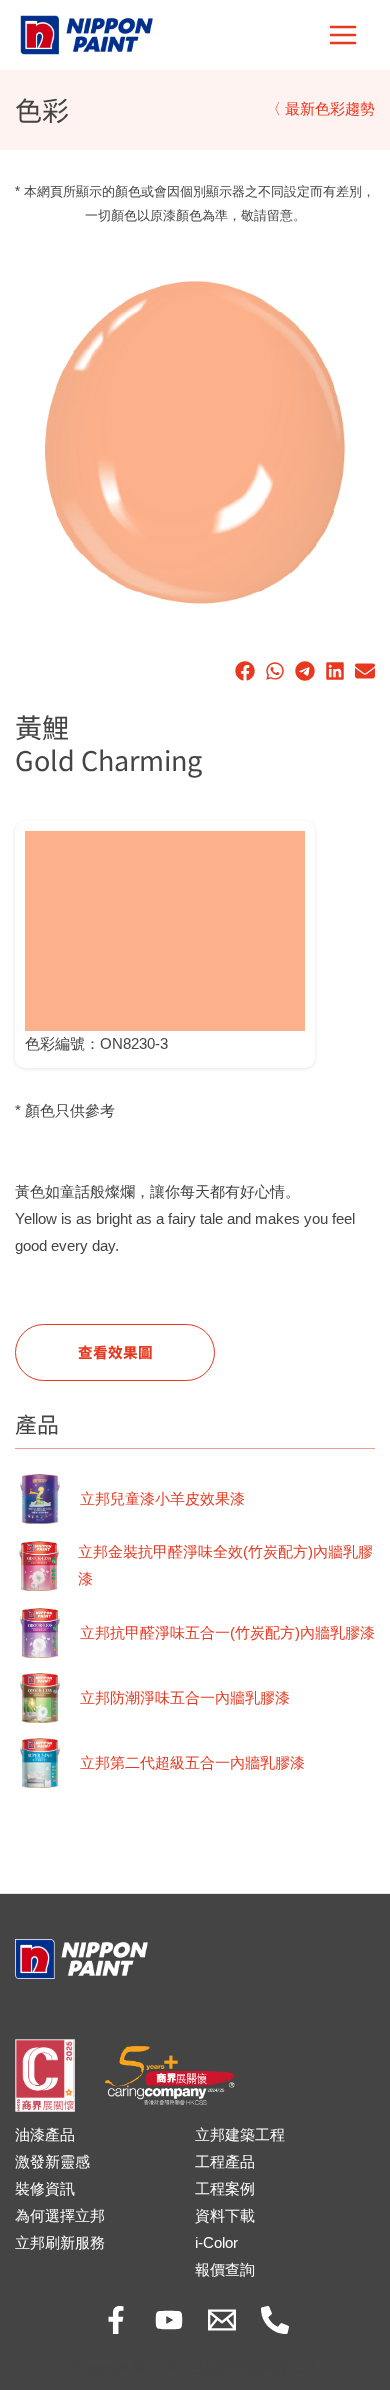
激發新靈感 (52, 2162)
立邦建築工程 (240, 2135)
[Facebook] (116, 2320)
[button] (245, 671)
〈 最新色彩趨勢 (320, 109)
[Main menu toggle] (343, 35)
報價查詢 (225, 2270)
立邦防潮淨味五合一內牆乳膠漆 (185, 1698)
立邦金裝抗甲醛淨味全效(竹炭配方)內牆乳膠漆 (225, 1565)
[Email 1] (222, 2320)
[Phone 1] (275, 2320)
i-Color (216, 2243)
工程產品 (225, 2162)
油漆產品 (45, 2135)
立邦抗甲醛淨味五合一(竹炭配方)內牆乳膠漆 (227, 1633)
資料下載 (225, 2216)
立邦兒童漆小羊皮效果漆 (162, 1499)
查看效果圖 (115, 1351)
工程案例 (225, 2189)
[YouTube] (169, 2320)
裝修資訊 (45, 2189)
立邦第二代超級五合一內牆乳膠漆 (192, 1763)
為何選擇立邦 (60, 2216)
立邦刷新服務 (60, 2243)
